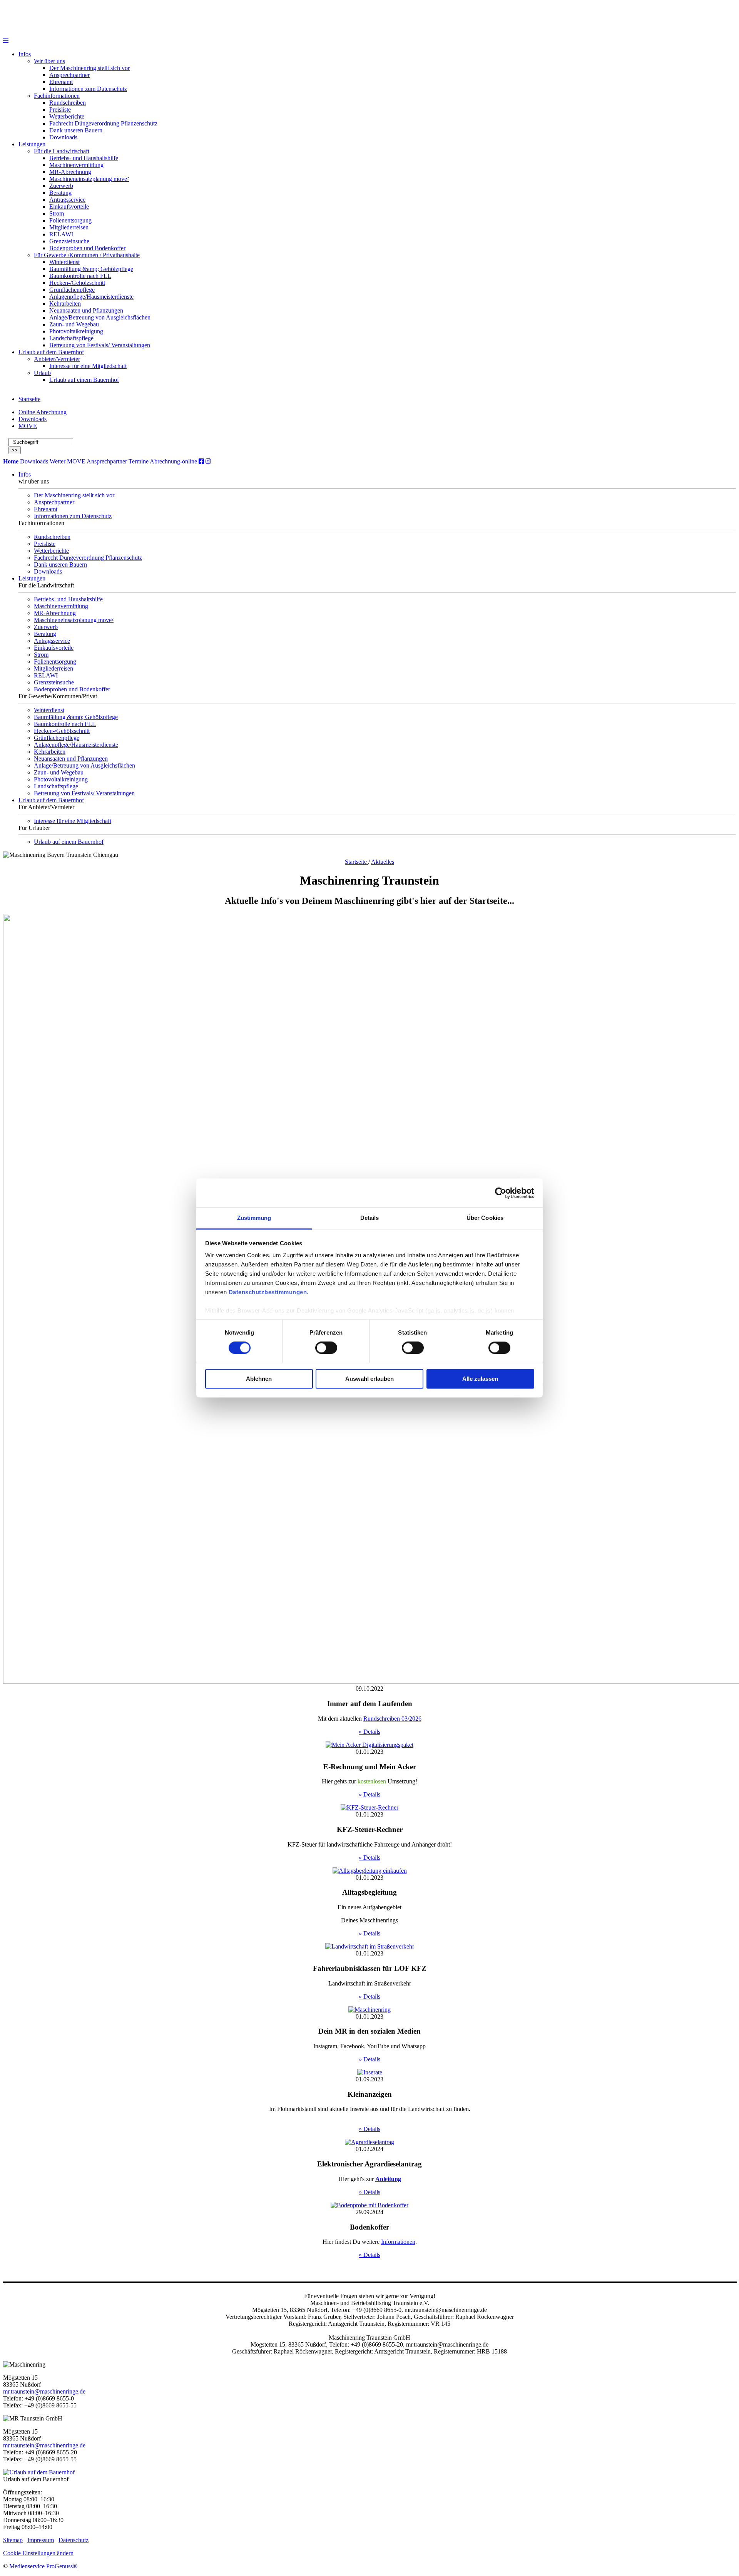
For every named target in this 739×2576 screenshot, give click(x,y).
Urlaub (42, 373)
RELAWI (61, 234)
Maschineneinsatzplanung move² (89, 179)
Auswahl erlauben (369, 1379)
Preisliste (60, 110)
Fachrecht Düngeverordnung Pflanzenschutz (103, 123)
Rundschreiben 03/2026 (392, 1719)
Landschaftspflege (71, 338)
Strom (57, 213)
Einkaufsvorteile (69, 207)
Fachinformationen (57, 96)
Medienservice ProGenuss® (43, 2566)
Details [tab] (370, 1218)
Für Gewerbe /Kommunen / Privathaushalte (87, 255)
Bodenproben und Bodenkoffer (87, 248)
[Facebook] (201, 461)
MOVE (28, 426)
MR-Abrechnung (70, 172)
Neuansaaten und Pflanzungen (86, 310)
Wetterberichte (67, 116)
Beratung (60, 193)
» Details (369, 1732)
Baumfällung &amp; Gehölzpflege (91, 269)
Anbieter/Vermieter (57, 359)
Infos (25, 54)
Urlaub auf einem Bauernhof (84, 380)
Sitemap (13, 2540)
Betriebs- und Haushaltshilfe (84, 158)
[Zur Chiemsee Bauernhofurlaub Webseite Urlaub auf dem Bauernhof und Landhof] (39, 2472)
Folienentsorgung (70, 220)
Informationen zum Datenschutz (88, 89)
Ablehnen (259, 1379)
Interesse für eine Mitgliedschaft (88, 366)
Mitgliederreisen (69, 227)
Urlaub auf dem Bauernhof (51, 352)
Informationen (398, 2242)
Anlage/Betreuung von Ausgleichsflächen (100, 317)
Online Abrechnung (43, 412)
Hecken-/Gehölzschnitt (77, 283)
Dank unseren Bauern (76, 130)
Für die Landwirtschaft (62, 151)
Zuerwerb (61, 186)
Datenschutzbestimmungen (268, 1292)
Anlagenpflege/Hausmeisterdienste (91, 297)
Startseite (29, 399)
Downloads (63, 137)
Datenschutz (74, 2540)
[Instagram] (208, 461)
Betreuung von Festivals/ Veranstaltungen (100, 345)
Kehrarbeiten (65, 304)
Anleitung (388, 2179)
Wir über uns (49, 61)
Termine (139, 461)
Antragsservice (67, 200)
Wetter (58, 461)
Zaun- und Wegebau (74, 324)
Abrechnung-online (173, 461)
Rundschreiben (68, 103)
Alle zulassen (480, 1379)
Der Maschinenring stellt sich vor (89, 68)
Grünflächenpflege (72, 290)
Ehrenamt (61, 82)
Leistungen (32, 144)
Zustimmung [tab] (254, 1218)
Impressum (41, 2540)
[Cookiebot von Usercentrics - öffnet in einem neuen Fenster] (501, 1193)
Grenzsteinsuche (69, 241)
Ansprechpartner (69, 75)
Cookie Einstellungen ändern (38, 2553)
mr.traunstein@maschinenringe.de (44, 2391)
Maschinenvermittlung (76, 165)
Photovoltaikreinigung (76, 331)
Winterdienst (64, 262)
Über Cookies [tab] (485, 1218)
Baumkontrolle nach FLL (80, 276)
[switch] (326, 1348)
